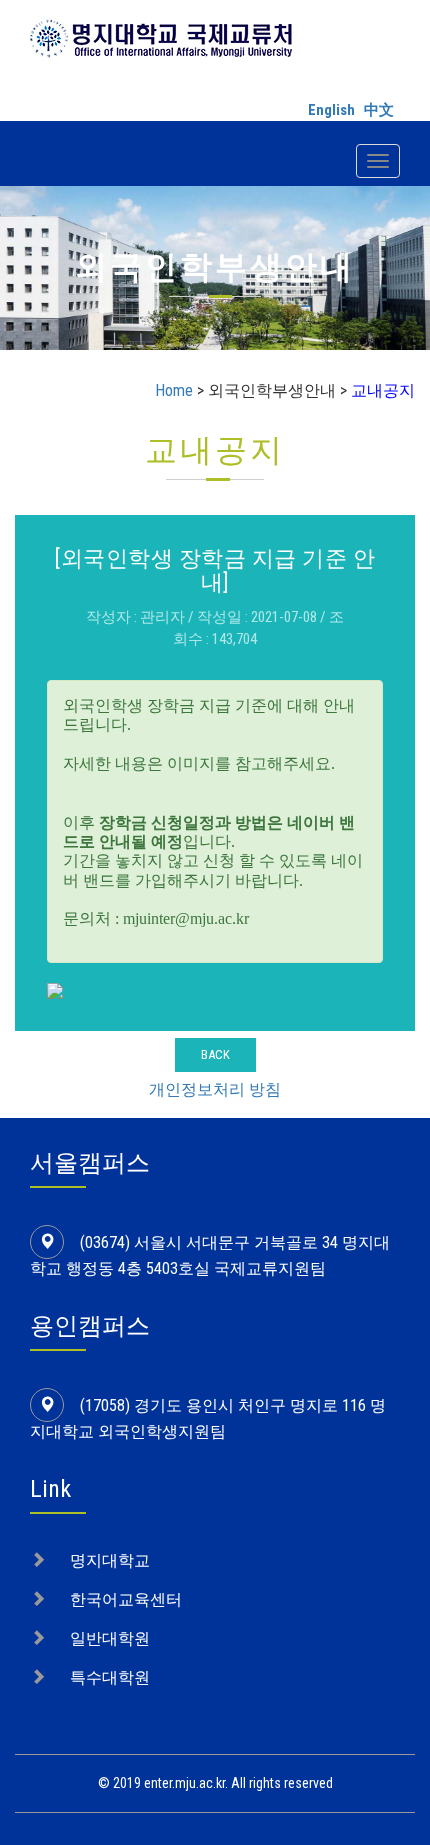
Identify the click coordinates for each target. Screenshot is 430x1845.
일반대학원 (110, 1638)
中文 (379, 110)
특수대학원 (110, 1677)
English (331, 110)
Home (174, 390)
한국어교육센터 (126, 1599)
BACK (215, 1054)
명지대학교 (110, 1560)
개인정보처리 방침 (215, 1089)
